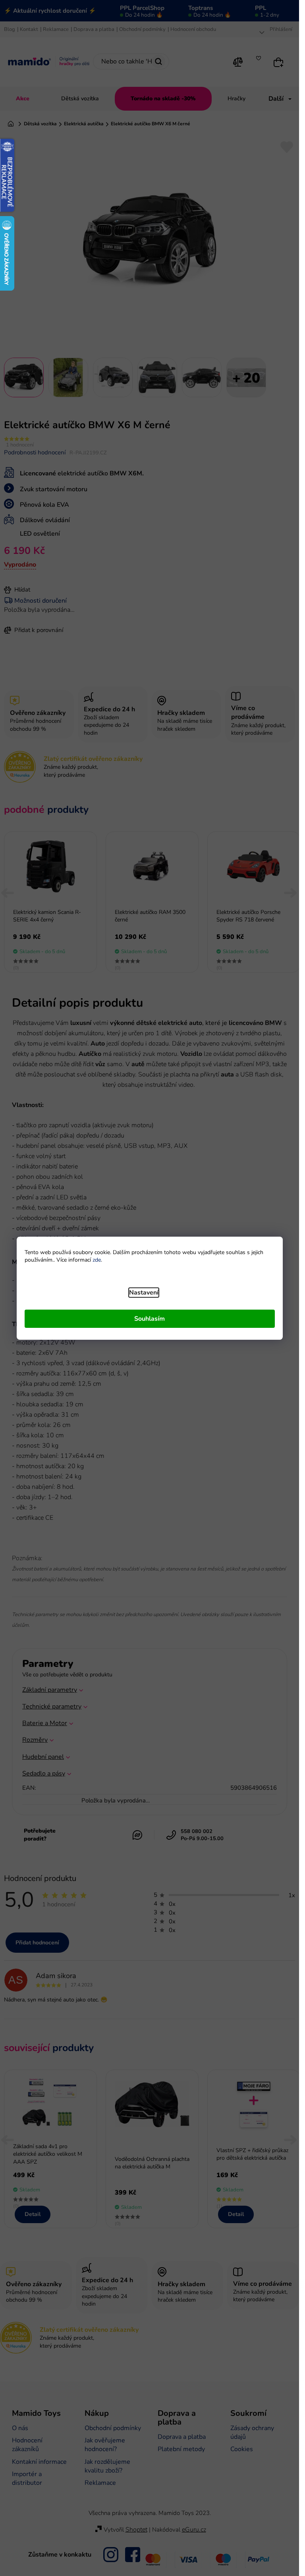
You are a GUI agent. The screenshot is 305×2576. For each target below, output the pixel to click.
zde (97, 1260)
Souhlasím (150, 1319)
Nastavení (144, 1293)
